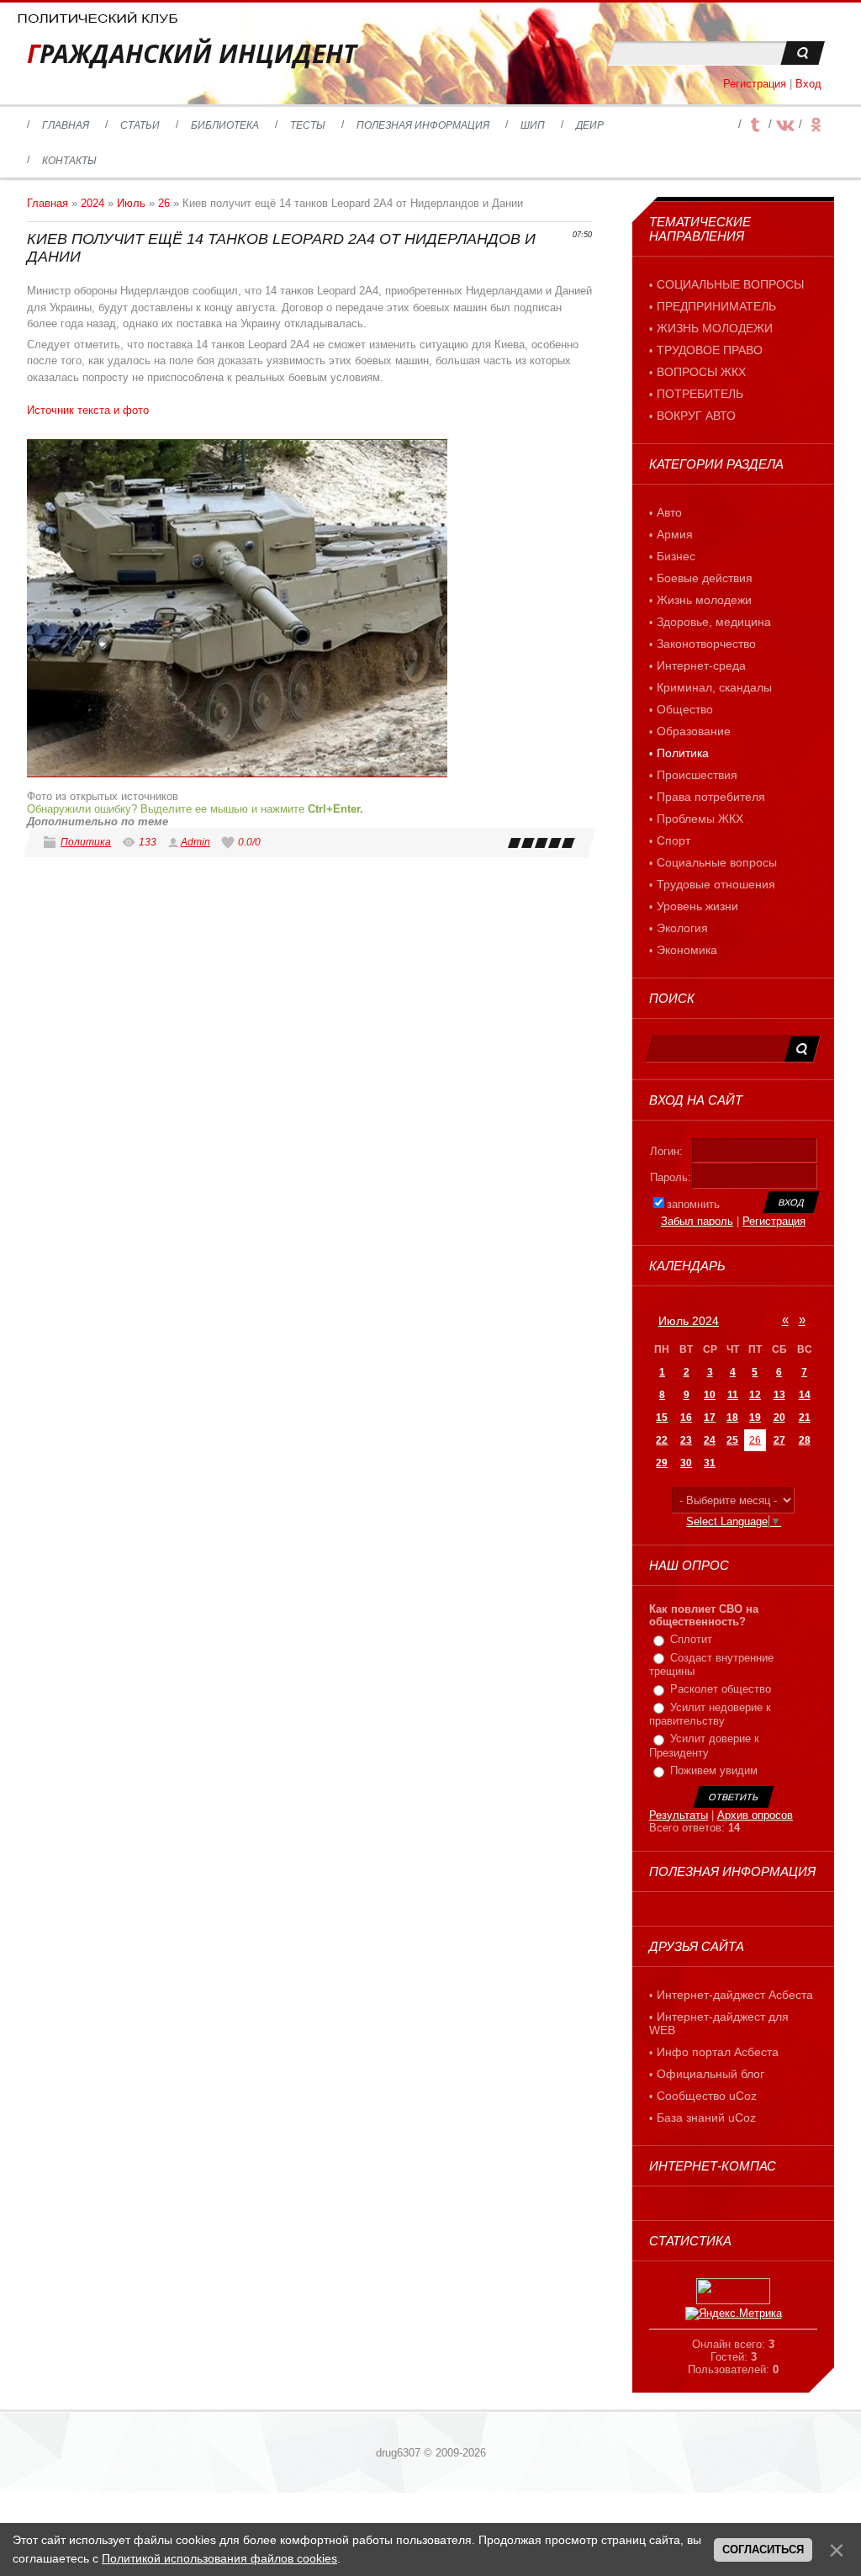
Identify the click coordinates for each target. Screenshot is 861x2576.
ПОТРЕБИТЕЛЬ (700, 394)
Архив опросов (755, 1815)
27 (779, 1440)
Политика (86, 842)
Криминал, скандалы (714, 687)
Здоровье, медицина (714, 622)
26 (164, 203)
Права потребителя (711, 797)
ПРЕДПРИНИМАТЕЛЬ (716, 306)
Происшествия (697, 775)
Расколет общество (721, 1689)
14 (805, 1395)
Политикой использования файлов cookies (219, 2558)
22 (662, 1440)
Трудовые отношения (716, 884)
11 (733, 1395)
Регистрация (755, 84)
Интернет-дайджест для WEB (719, 2023)
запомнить (693, 1204)
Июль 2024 (689, 1321)
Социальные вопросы (717, 862)
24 (710, 1440)
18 (732, 1418)
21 (805, 1418)
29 (662, 1463)
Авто (669, 512)
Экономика (687, 950)
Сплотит (691, 1639)
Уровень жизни (697, 906)
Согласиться (763, 2549)
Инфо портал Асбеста (718, 2052)
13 (779, 1395)
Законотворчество (706, 644)
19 (755, 1418)
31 (710, 1463)
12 (755, 1395)
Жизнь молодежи (704, 600)
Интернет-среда (701, 665)
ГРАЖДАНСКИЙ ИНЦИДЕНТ (192, 53)
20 (779, 1418)
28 (805, 1440)
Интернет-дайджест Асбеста (735, 1995)
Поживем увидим (714, 1770)
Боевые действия (705, 578)
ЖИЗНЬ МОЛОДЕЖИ (715, 328)
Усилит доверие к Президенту (704, 1746)
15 (662, 1418)
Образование (694, 731)
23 (686, 1440)
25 (732, 1440)
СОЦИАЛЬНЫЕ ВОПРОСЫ (730, 284)
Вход (808, 84)
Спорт (673, 840)
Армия (675, 534)
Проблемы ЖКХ (700, 819)
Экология (682, 928)
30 (686, 1463)
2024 (92, 203)
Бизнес (676, 556)
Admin (195, 842)
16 (686, 1418)
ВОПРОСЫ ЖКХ (701, 372)
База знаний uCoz (706, 2118)
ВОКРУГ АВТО (696, 416)
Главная (48, 203)
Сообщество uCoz (707, 2096)
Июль (131, 203)
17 (710, 1418)
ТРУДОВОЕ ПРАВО (710, 350)
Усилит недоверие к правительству (710, 1715)
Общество (685, 709)
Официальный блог (710, 2074)
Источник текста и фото (88, 410)
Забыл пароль (697, 1221)
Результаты (679, 1815)
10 (710, 1395)
